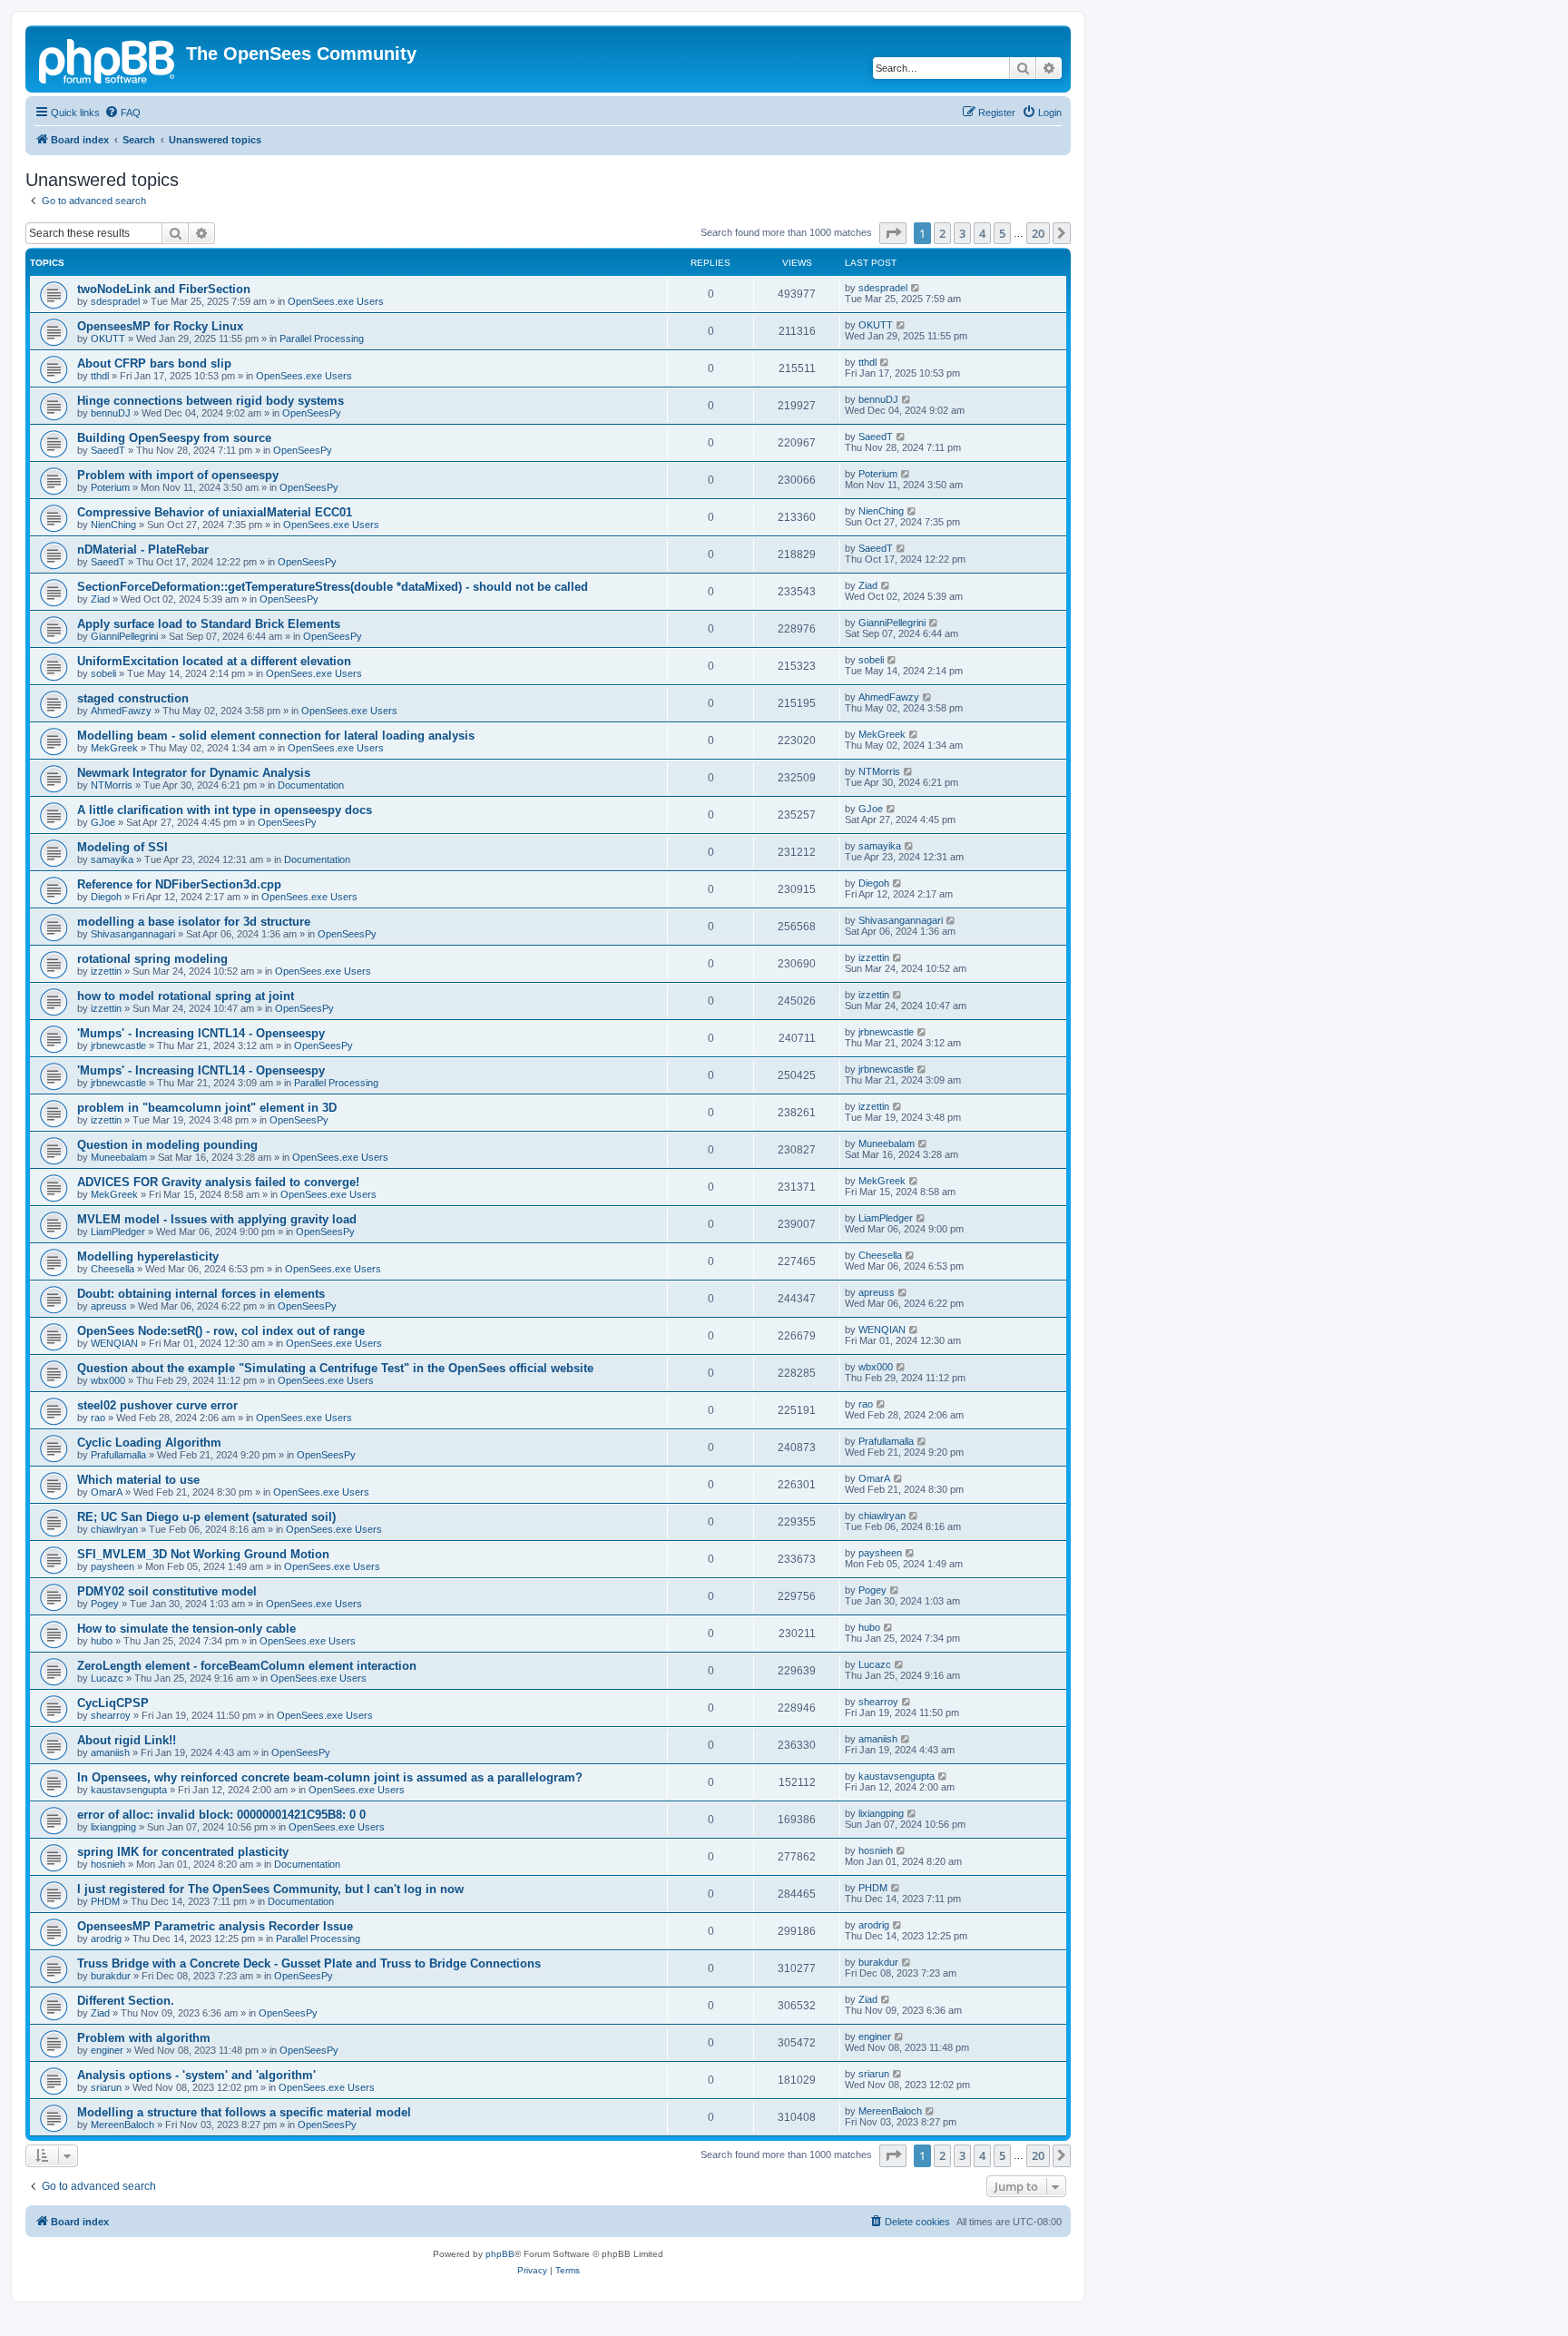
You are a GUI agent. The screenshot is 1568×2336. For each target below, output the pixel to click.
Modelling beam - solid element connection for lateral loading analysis (276, 736)
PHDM (105, 1901)
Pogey (105, 1604)
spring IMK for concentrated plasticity (183, 1852)
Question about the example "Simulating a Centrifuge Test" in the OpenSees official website (335, 1368)
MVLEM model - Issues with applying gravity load (217, 1219)
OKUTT (108, 339)
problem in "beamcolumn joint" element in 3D (207, 1108)
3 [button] (962, 233)
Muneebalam (119, 1157)
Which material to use (138, 1480)
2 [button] (942, 233)
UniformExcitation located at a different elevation (214, 661)
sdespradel (115, 301)
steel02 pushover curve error (157, 1405)
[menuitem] (122, 113)
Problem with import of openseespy (178, 475)
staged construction (133, 698)
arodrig (106, 1938)
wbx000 (108, 1380)
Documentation (311, 785)
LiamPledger (118, 1232)
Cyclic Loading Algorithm (149, 1443)
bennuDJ (111, 413)
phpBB (500, 2254)
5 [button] (1002, 233)
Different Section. (126, 2001)
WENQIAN (114, 1343)
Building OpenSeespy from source (174, 438)
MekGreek (114, 748)
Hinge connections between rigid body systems (211, 401)
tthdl (100, 376)
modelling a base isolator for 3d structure (194, 922)
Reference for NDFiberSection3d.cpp (179, 884)
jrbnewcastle (118, 1045)
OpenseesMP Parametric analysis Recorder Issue (215, 1926)
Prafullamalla (118, 1455)
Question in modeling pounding (167, 1145)
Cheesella (113, 1269)
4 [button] (982, 233)
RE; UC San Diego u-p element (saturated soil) (206, 1517)
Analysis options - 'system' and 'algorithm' (196, 2075)
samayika (112, 859)
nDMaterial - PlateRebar (143, 550)
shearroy (111, 1715)
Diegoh (106, 897)
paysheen (113, 1566)
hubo (102, 1641)
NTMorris (112, 785)
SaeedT (108, 450)
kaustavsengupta (129, 1790)
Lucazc (107, 1678)
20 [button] (1038, 233)
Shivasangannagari (133, 934)
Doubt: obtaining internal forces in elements (201, 1294)
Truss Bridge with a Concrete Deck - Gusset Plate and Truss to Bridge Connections (309, 1963)
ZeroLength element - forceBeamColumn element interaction (247, 1666)
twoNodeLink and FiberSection (164, 289)
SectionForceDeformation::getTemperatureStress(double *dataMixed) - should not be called (333, 587)
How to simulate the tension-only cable (186, 1629)
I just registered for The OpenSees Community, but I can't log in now (270, 1889)
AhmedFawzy (121, 711)
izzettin (106, 971)
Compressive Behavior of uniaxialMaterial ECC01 (215, 512)
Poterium (110, 487)
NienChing (113, 525)
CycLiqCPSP (113, 1703)
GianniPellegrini (124, 636)
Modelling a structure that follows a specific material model (244, 2112)
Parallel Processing (322, 339)
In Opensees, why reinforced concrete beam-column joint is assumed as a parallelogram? (330, 1777)
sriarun (106, 2087)
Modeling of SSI (122, 847)
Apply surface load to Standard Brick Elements (209, 624)
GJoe (103, 822)
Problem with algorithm (144, 2038)
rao (98, 1418)
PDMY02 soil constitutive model (167, 1591)
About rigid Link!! (127, 1740)
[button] (893, 233)
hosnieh (108, 1864)
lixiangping (113, 1827)
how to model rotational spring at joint (186, 996)
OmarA (107, 1492)
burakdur (111, 1976)
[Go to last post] (916, 288)
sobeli (103, 673)
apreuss (109, 1306)
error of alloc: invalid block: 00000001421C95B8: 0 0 (221, 1815)
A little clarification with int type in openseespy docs (225, 810)
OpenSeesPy (312, 413)
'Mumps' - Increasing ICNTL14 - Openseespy (201, 1033)
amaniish (110, 1752)
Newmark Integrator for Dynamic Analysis (194, 773)
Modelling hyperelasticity (148, 1256)
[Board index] (108, 59)
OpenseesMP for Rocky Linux (160, 326)
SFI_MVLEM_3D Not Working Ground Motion (203, 1554)
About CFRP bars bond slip (154, 363)
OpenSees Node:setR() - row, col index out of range (221, 1331)
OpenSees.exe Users (336, 301)
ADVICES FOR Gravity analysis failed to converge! (218, 1182)
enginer (107, 2050)
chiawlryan (114, 1529)
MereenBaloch (122, 2125)
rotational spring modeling (152, 959)
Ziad (100, 599)
